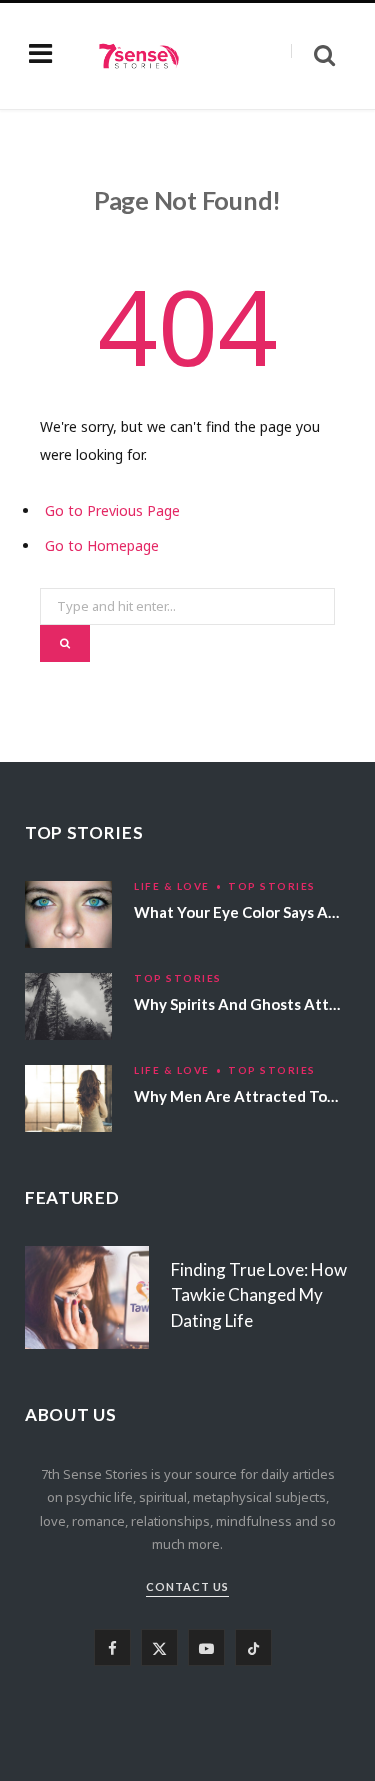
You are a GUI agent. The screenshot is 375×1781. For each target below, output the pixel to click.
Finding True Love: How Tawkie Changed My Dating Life (259, 1295)
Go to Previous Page (112, 510)
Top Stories (272, 886)
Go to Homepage (102, 545)
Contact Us (187, 1586)
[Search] (313, 55)
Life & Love (172, 886)
